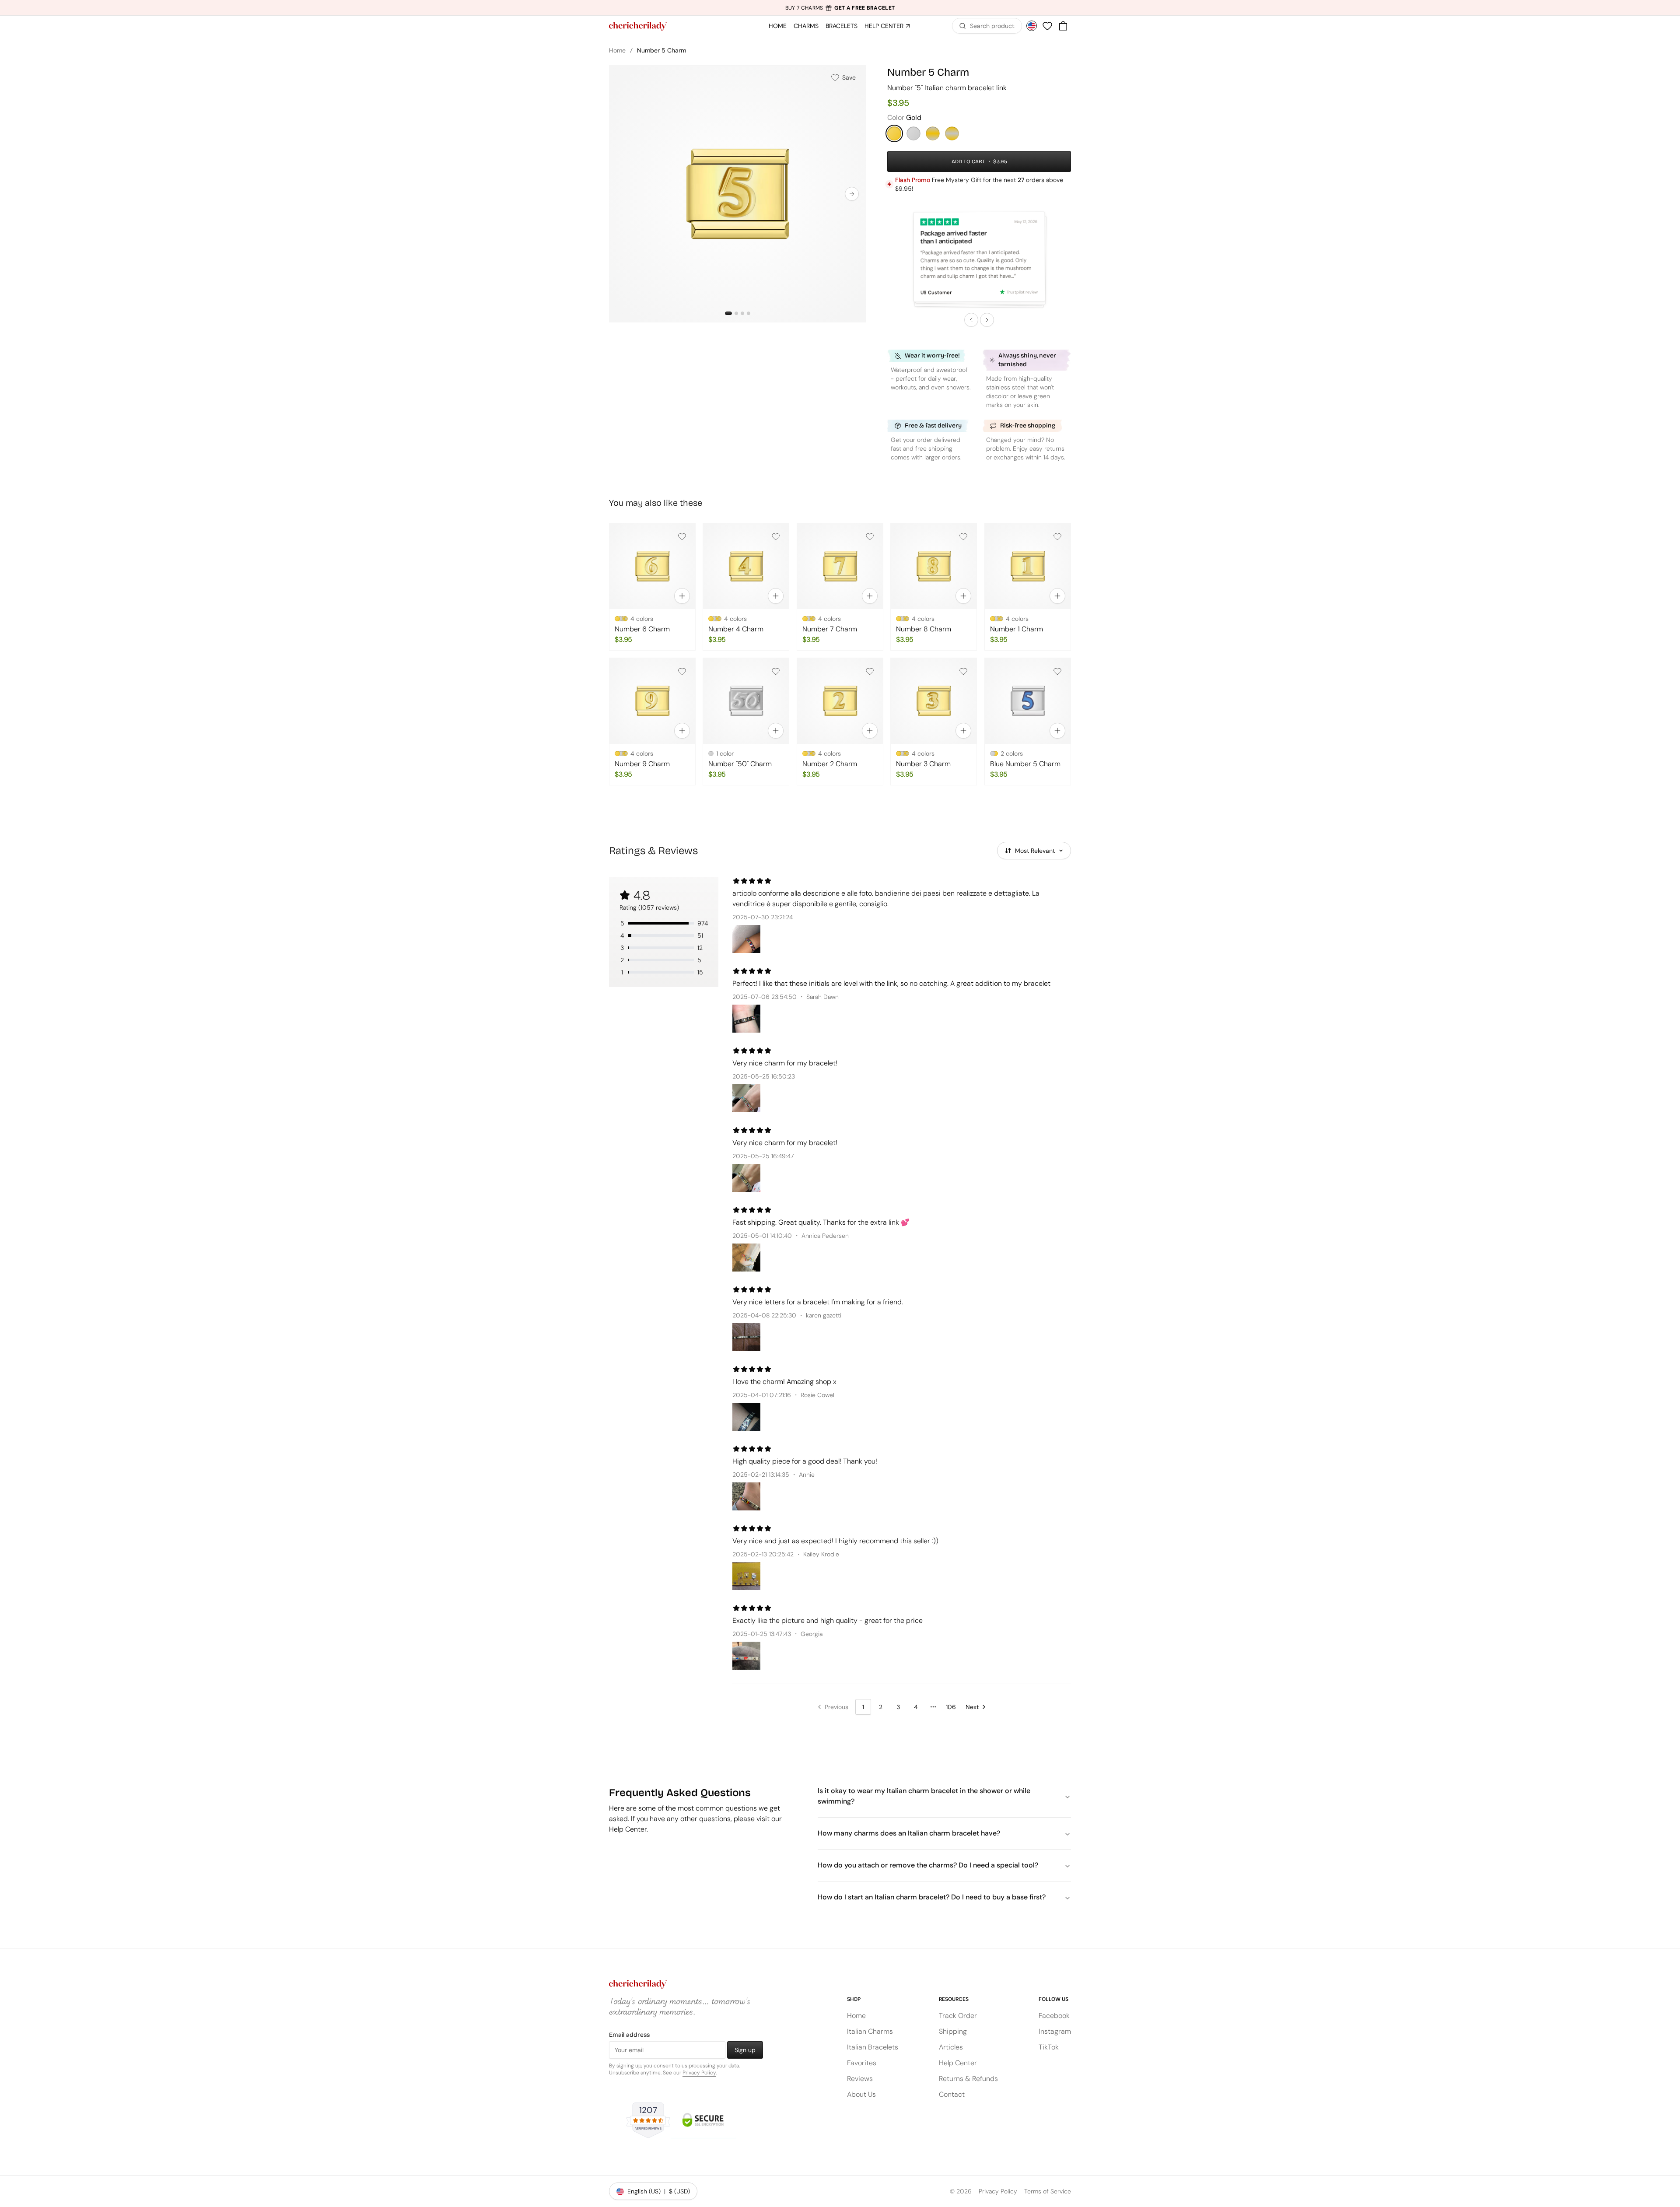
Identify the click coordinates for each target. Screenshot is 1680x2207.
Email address (629, 2035)
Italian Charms (870, 2031)
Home (617, 50)
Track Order (958, 2016)
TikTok (1049, 2047)
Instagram (1055, 2031)
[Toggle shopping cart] (1063, 26)
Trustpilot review (1022, 292)
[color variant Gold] (894, 133)
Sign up (745, 2050)
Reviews (860, 2079)
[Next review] (987, 320)
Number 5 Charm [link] (661, 50)
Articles (951, 2047)
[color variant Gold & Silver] (952, 133)
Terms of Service (1048, 2191)
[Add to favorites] (682, 536)
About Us (861, 2094)
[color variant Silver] (913, 133)
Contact (952, 2094)
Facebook (1054, 2016)
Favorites (862, 2063)
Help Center (958, 2063)
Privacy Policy (699, 2073)
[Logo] (638, 26)
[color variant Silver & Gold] (933, 133)
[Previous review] (971, 320)
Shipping (953, 2031)
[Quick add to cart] (682, 596)
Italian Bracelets (873, 2047)
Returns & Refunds (968, 2079)
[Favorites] (1047, 26)
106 (951, 1707)
